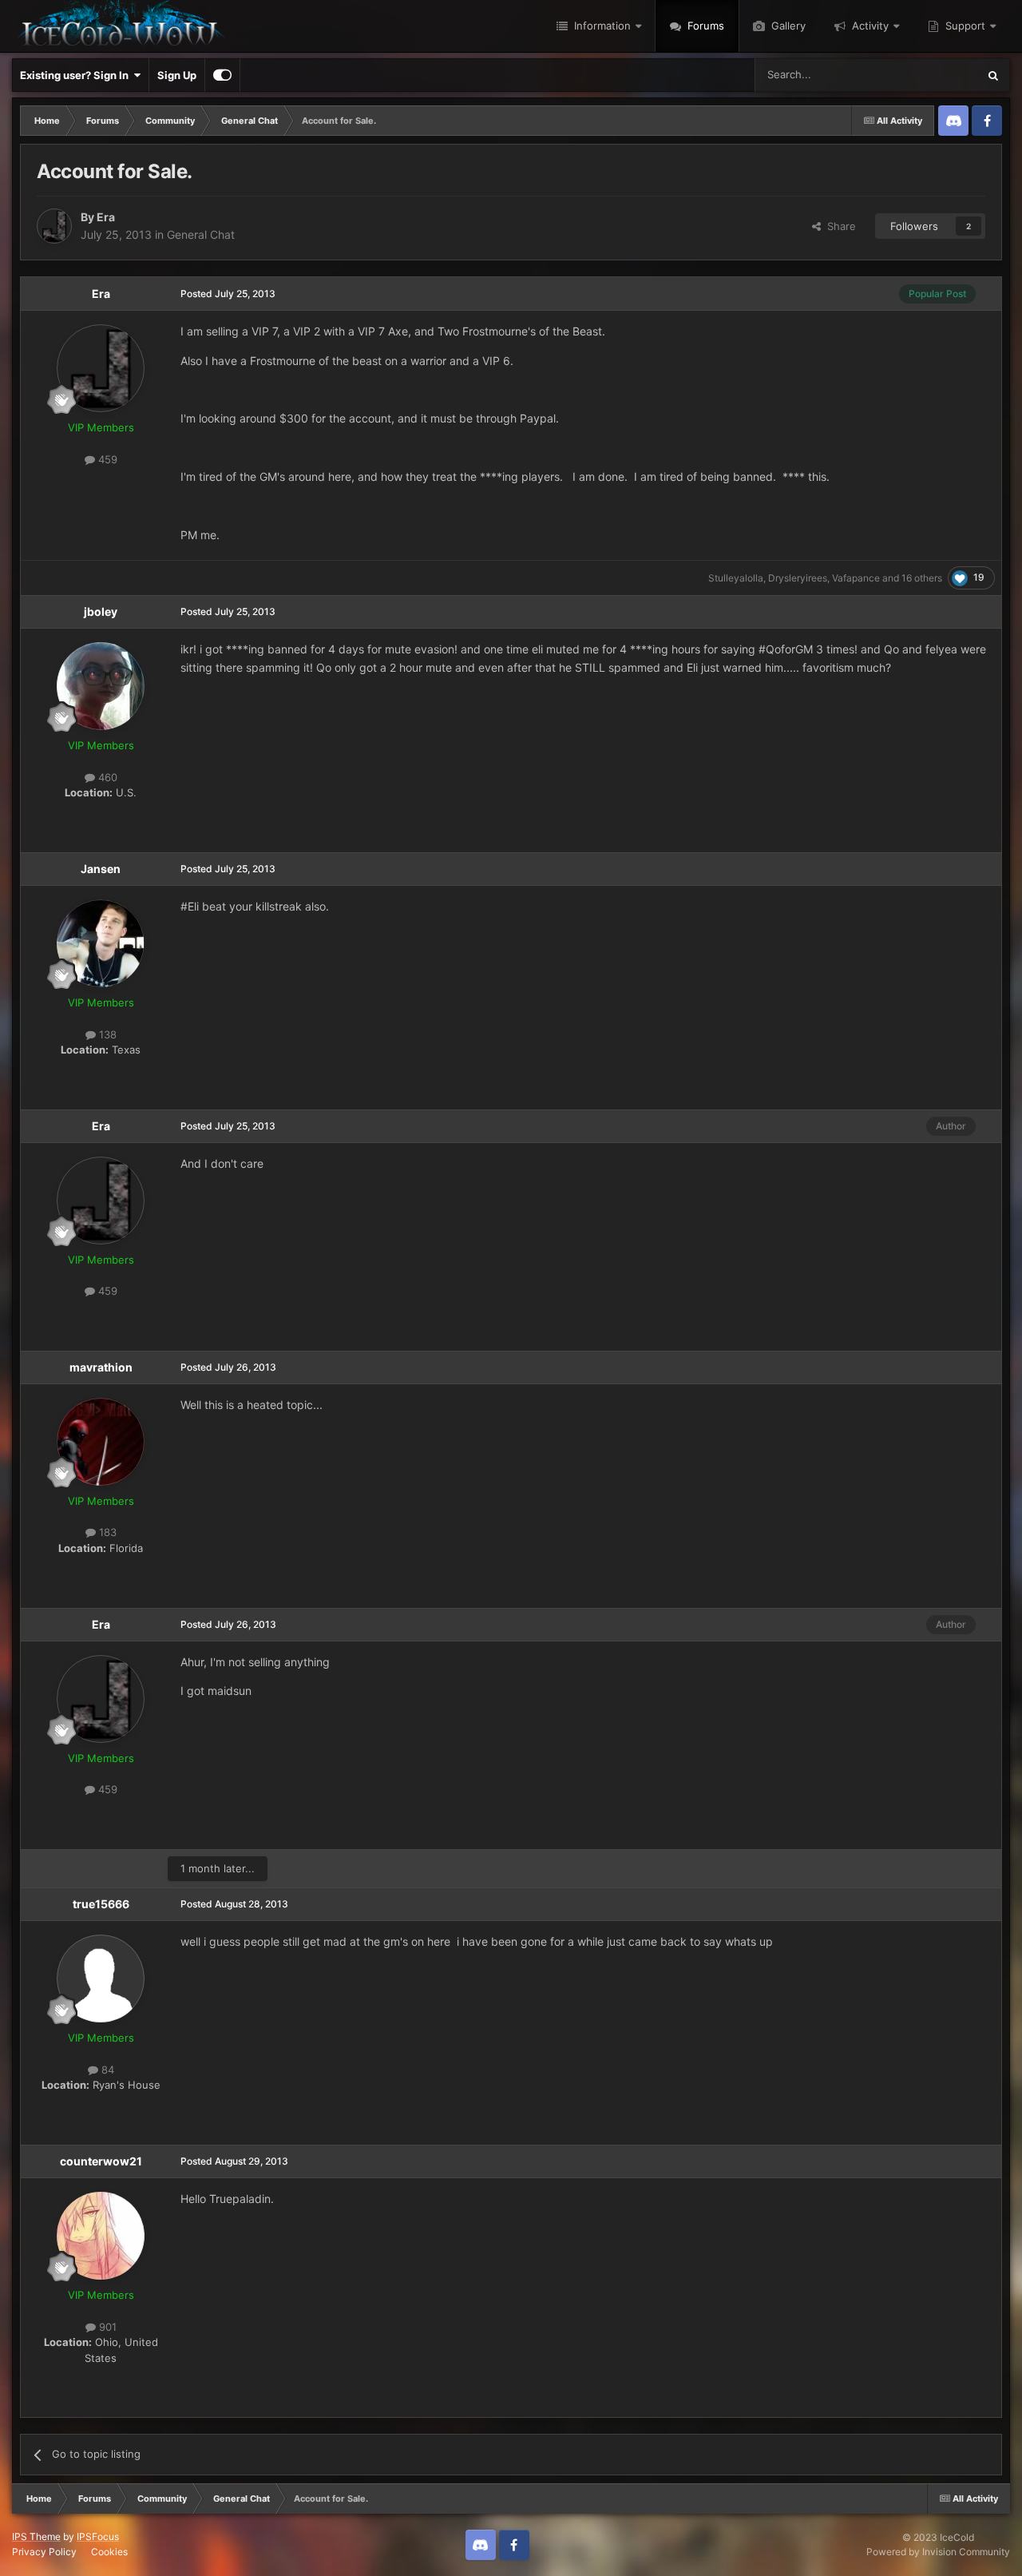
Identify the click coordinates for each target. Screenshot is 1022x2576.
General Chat (201, 234)
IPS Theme (36, 2536)
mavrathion (101, 1367)
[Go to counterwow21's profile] (101, 2236)
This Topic (932, 75)
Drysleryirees (798, 578)
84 (106, 2070)
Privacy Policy (44, 2552)
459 (106, 459)
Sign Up (177, 75)
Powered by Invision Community (938, 2552)
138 (106, 1034)
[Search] (993, 75)
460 (106, 777)
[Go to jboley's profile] (101, 686)
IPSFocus (98, 2536)
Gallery (787, 26)
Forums (704, 26)
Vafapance (856, 578)
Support (964, 26)
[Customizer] (222, 75)
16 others (922, 578)
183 (106, 1532)
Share (838, 226)
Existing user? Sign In (77, 75)
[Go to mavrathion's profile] (101, 1442)
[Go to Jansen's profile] (101, 943)
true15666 (101, 1904)
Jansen (101, 869)
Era (106, 217)
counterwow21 (101, 2161)
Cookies (109, 2552)
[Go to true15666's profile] (101, 1979)
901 (106, 2327)
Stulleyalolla (736, 578)
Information (601, 26)
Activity (869, 26)
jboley (101, 611)
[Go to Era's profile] (54, 226)
